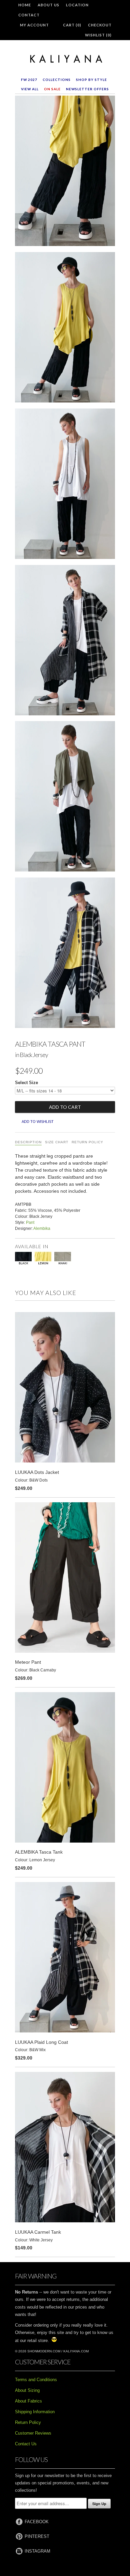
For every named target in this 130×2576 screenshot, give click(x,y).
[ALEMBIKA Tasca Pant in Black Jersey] (65, 172)
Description (28, 1142)
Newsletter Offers (87, 89)
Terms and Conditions (36, 2380)
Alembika (42, 1228)
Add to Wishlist (38, 1122)
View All (30, 89)
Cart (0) (72, 25)
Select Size (26, 1083)
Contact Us (26, 2444)
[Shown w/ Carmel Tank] (65, 485)
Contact (29, 15)
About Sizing (27, 2390)
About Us (48, 5)
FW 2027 (29, 80)
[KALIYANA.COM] (65, 59)
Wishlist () (98, 35)
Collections (57, 80)
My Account (34, 25)
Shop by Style (91, 80)
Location (77, 5)
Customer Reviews (33, 2433)
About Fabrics (28, 2401)
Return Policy (87, 1142)
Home (25, 5)
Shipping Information (35, 2412)
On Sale (52, 89)
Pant (30, 1222)
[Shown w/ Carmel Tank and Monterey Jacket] (65, 798)
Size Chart (57, 1142)
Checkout (100, 25)
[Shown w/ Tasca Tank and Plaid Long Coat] (65, 954)
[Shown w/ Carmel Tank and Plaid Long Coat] (65, 641)
